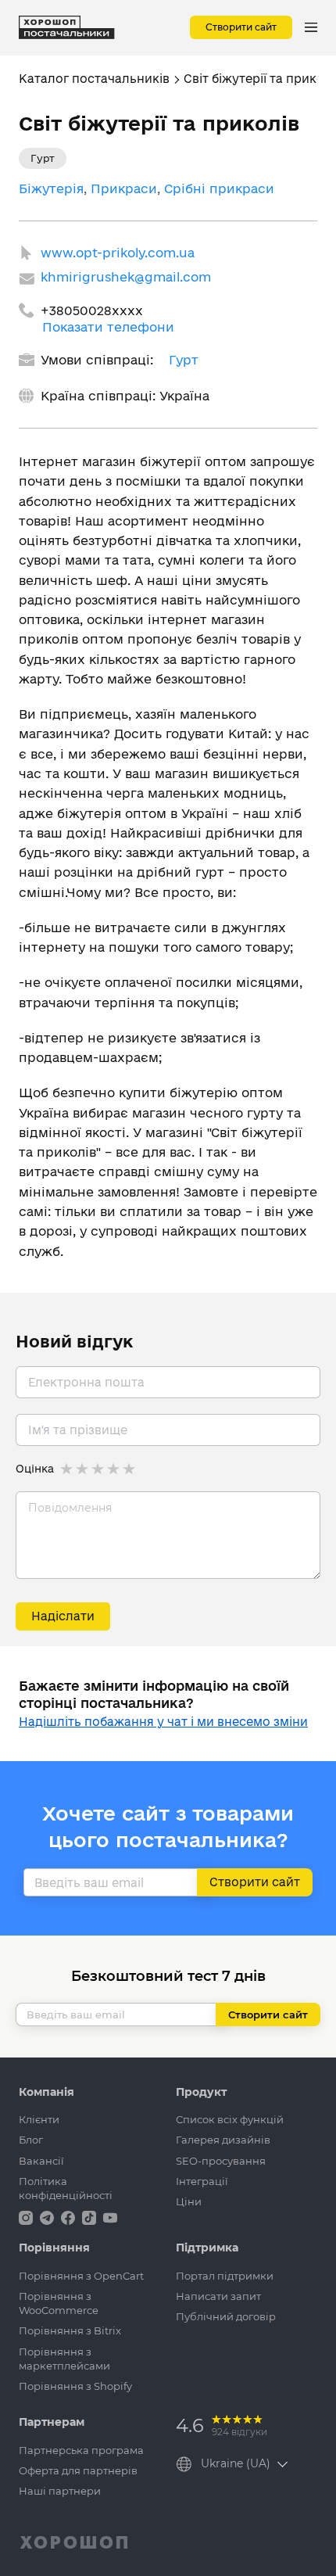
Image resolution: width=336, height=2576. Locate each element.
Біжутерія (51, 188)
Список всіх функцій (230, 2119)
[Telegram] (48, 2217)
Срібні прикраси (219, 188)
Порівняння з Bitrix (70, 2330)
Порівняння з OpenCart (81, 2276)
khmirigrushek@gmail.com (126, 277)
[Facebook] (70, 2217)
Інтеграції (202, 2181)
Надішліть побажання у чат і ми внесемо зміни (163, 1722)
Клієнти (39, 2119)
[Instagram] (27, 2217)
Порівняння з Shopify (75, 2386)
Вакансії (41, 2161)
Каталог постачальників (94, 79)
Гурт (184, 360)
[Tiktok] (91, 2217)
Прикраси (124, 188)
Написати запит (218, 2296)
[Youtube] (110, 2217)
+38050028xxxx (92, 310)
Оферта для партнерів (78, 2470)
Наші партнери (60, 2491)
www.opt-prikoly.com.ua (118, 253)
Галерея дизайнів (223, 2140)
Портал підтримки (225, 2276)
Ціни (189, 2201)
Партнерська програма (81, 2450)
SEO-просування (221, 2161)
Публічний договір (226, 2316)
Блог (31, 2140)
